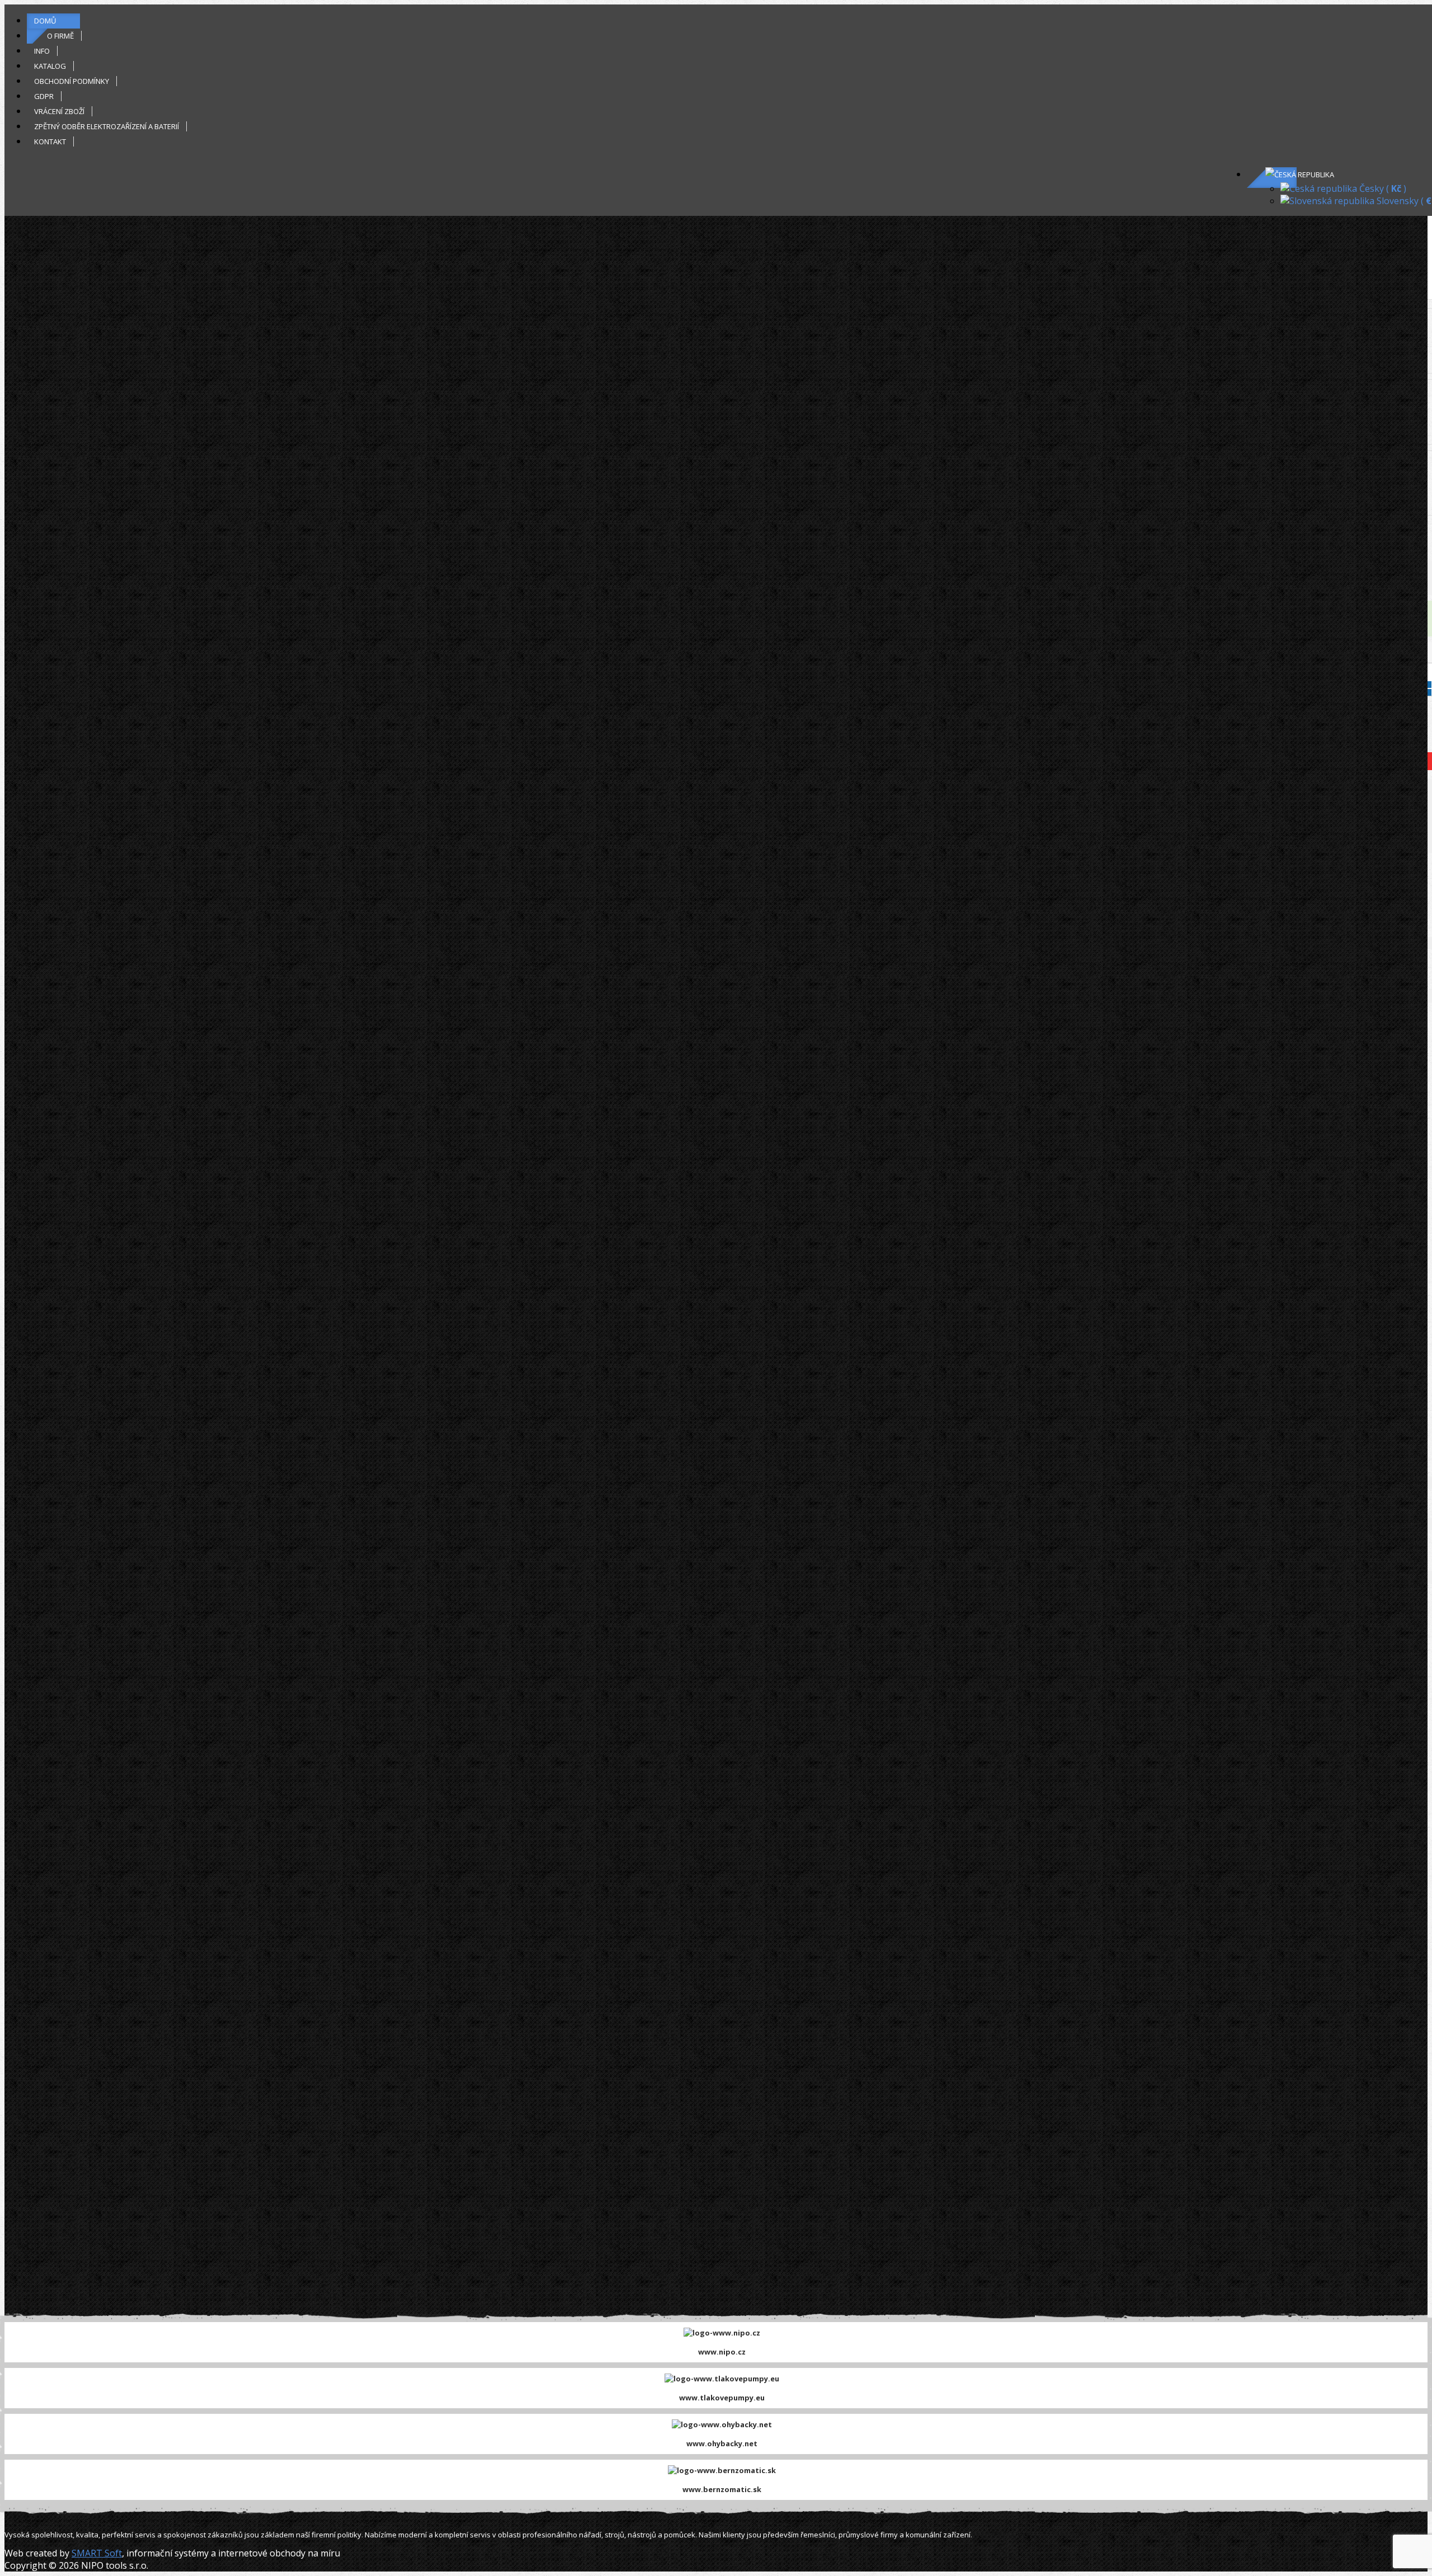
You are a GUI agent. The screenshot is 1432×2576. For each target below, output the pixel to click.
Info (42, 51)
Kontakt (50, 141)
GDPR (44, 96)
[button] (1300, 174)
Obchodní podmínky (72, 81)
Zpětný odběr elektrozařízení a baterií (107, 126)
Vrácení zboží (59, 111)
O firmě (60, 36)
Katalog (50, 66)
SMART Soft (97, 2553)
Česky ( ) (1382, 188)
